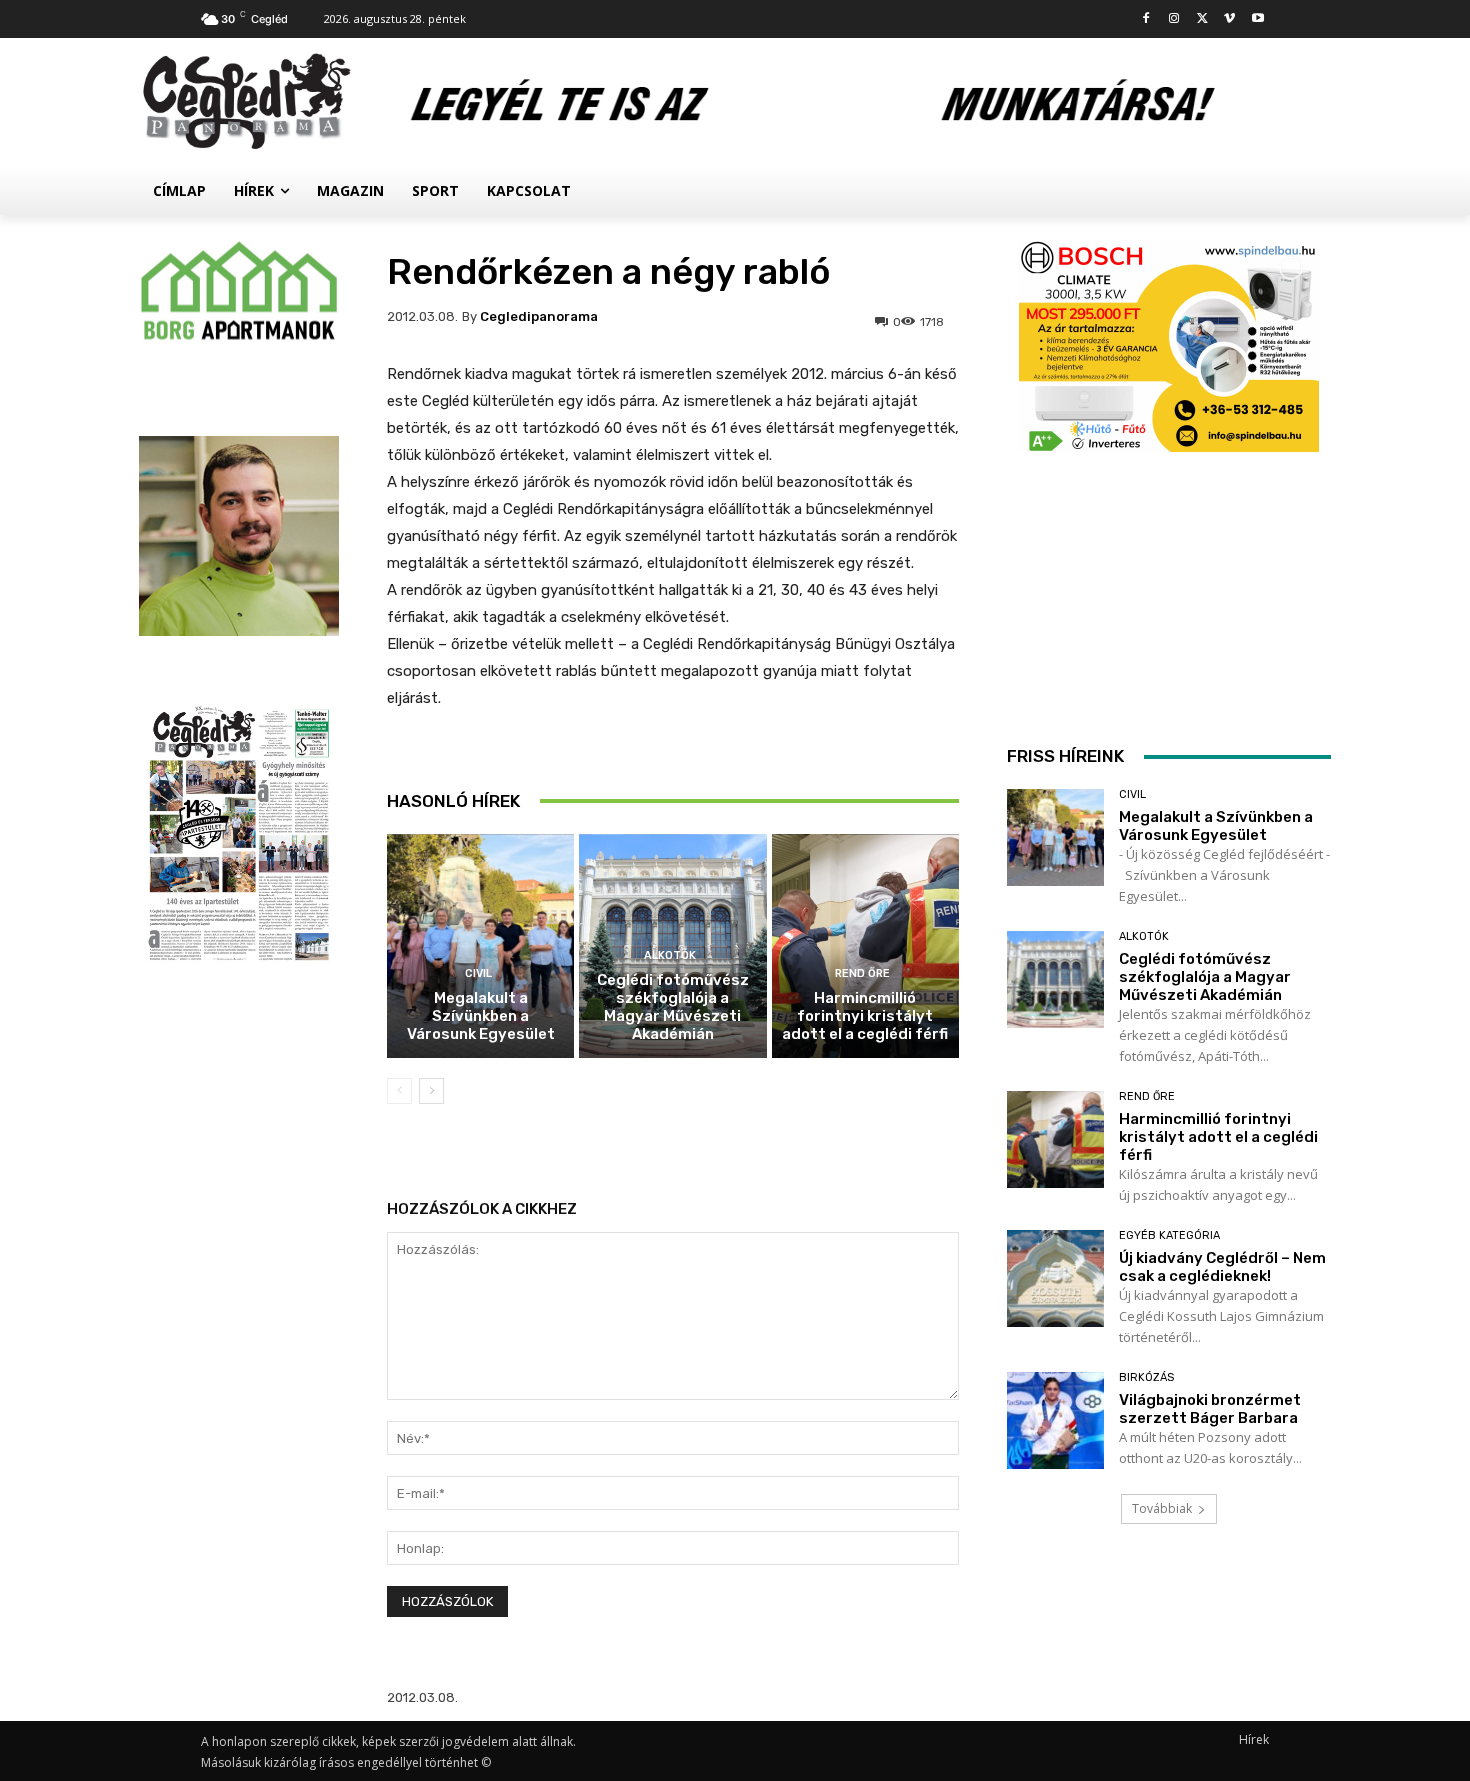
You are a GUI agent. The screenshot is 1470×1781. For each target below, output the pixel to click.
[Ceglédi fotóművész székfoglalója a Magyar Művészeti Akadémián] (1055, 979)
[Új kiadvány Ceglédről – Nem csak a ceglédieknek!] (1055, 1278)
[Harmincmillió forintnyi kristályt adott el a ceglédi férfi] (865, 946)
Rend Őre (862, 973)
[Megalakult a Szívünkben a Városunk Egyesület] (480, 946)
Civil (478, 973)
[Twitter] (1202, 19)
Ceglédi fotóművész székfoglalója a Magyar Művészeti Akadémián (673, 1007)
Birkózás (1146, 1377)
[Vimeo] (1229, 19)
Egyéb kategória (1169, 1235)
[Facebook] (1146, 19)
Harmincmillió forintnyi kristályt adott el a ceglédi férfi (865, 1016)
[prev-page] (399, 1091)
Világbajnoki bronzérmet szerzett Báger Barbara (1210, 1409)
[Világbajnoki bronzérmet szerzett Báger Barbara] (1055, 1420)
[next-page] (431, 1091)
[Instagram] (1174, 19)
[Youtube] (1257, 19)
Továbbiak (1162, 1508)
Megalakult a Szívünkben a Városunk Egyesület (481, 1016)
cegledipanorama (539, 316)
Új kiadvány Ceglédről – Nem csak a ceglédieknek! (1222, 1267)
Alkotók (670, 955)
